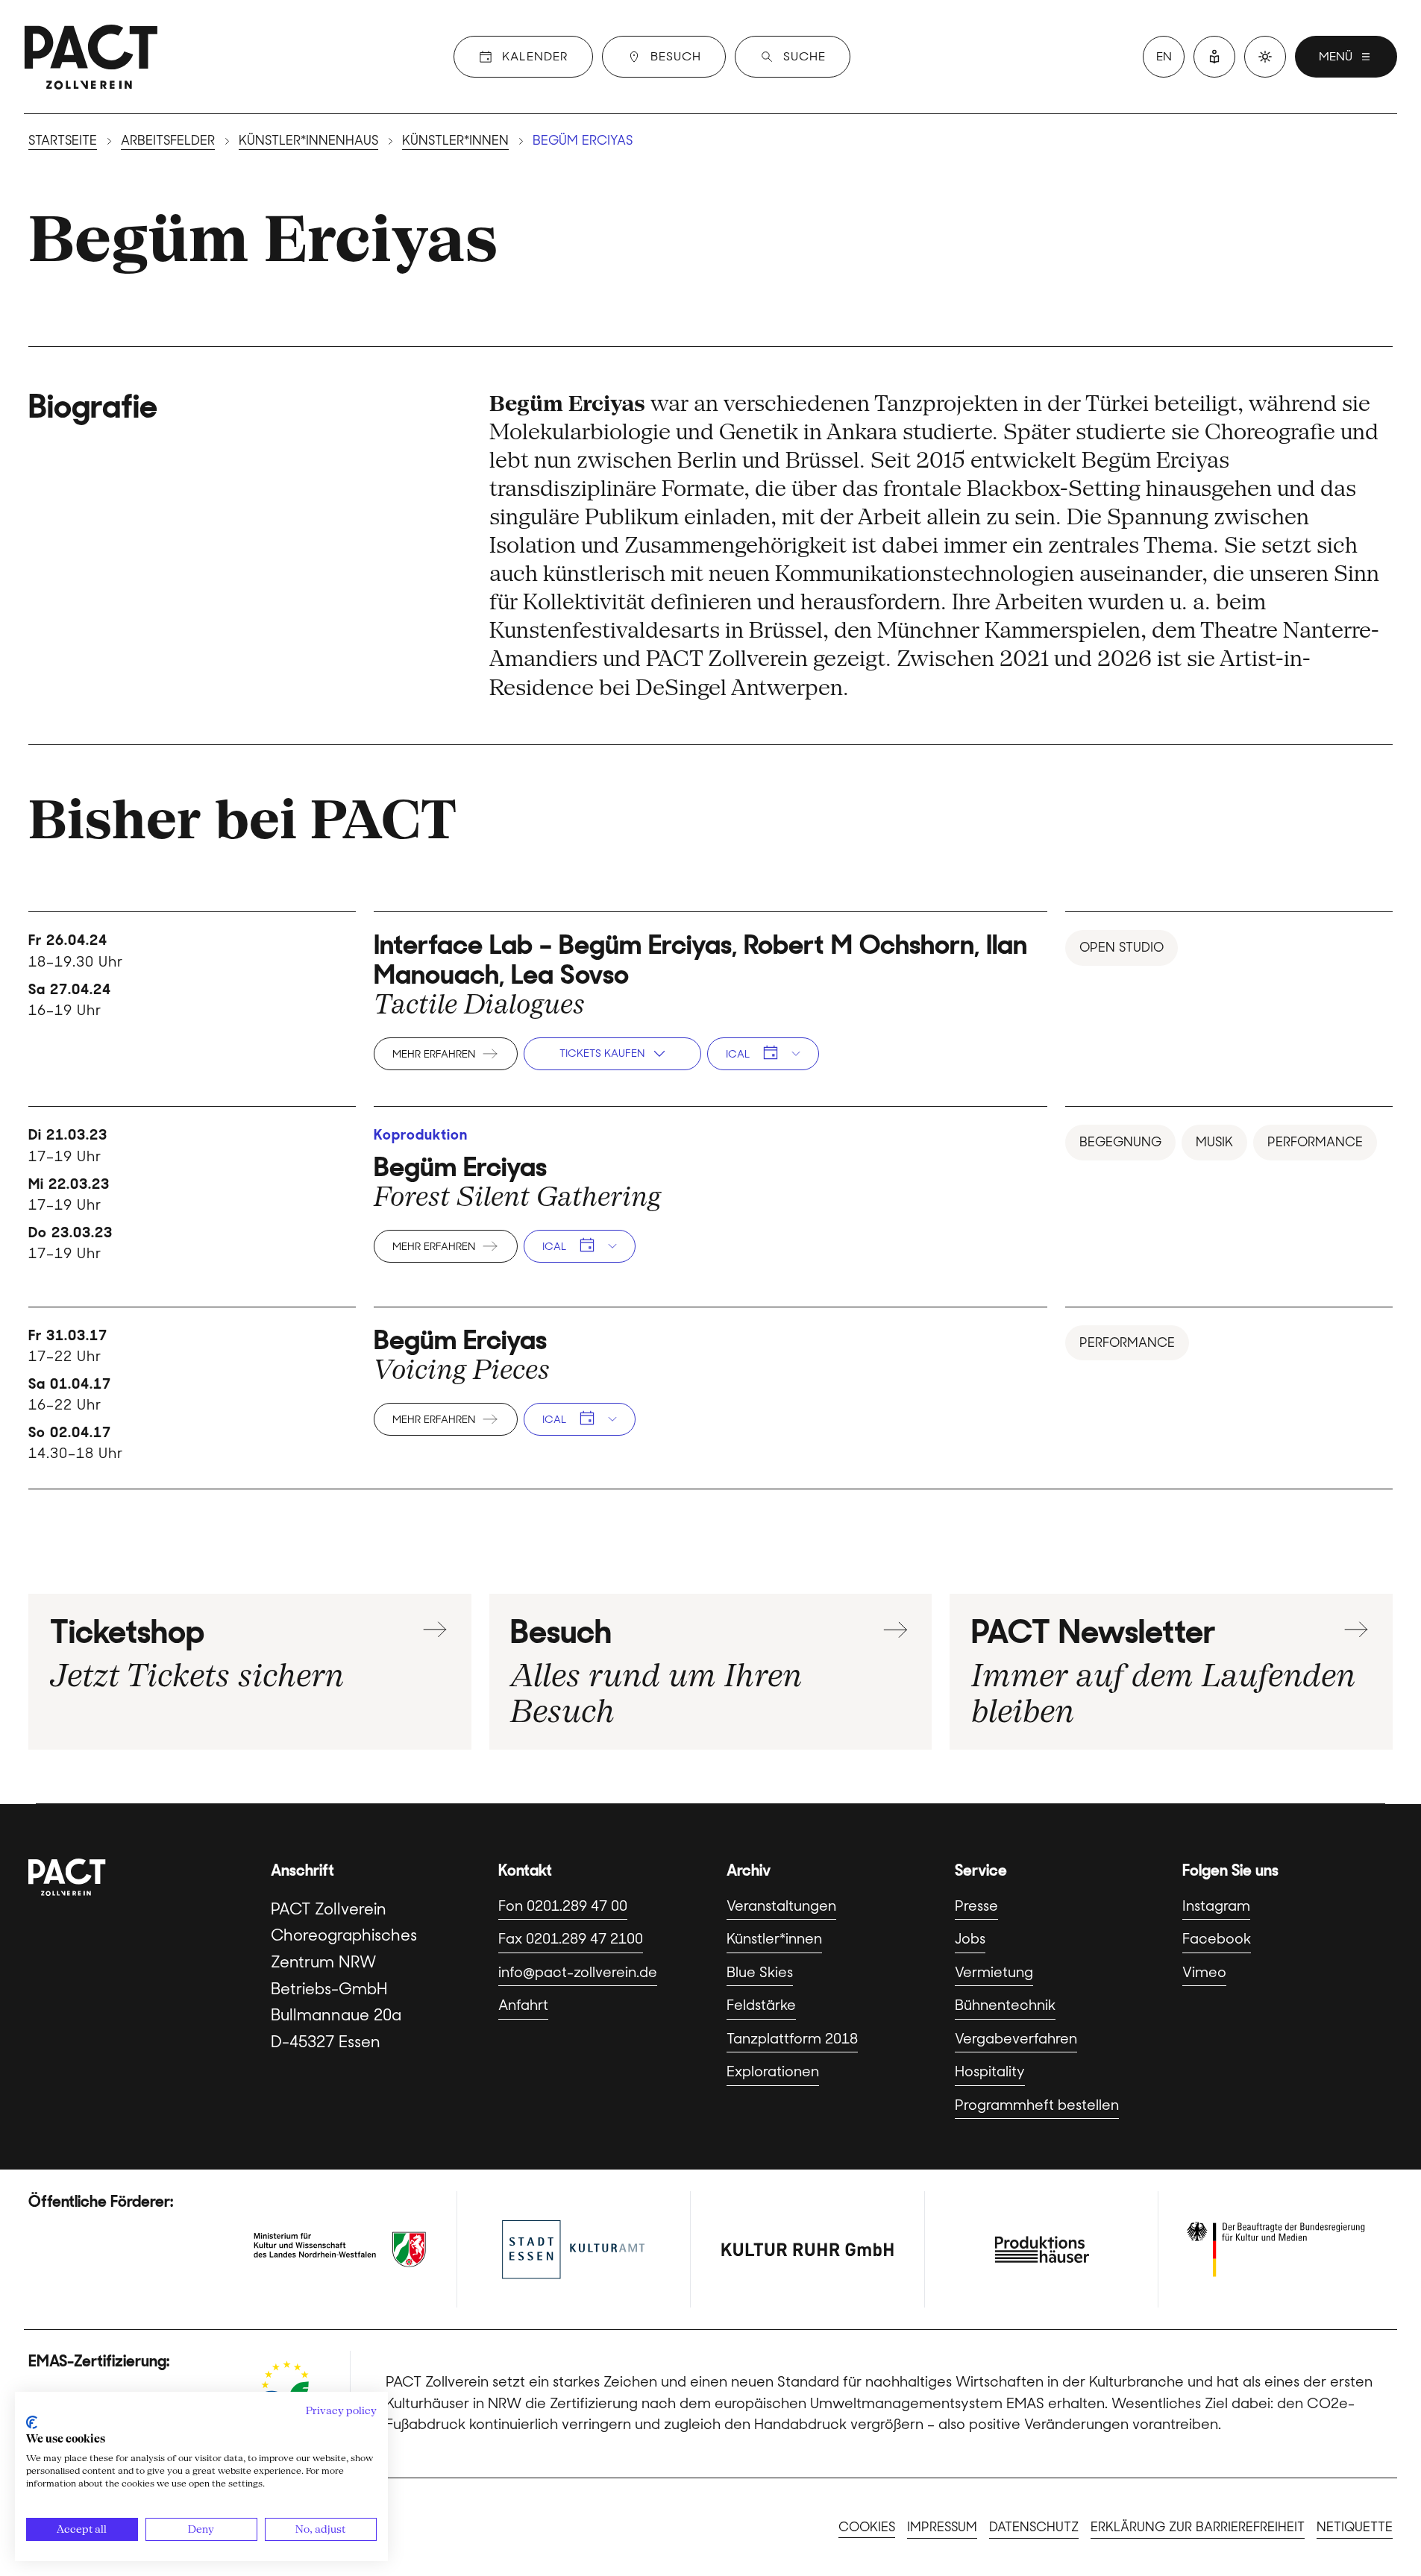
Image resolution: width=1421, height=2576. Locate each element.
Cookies (867, 2527)
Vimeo (1204, 1972)
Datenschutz (1034, 2527)
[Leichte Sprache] (1214, 57)
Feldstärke (761, 2005)
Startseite (63, 140)
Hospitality (990, 2071)
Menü (1336, 56)
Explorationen (773, 2071)
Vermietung (994, 1972)
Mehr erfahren (434, 1054)
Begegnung (1120, 1142)
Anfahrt (523, 2005)
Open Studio (1122, 947)
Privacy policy (341, 2410)
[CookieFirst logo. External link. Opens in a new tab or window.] (32, 2422)
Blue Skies (760, 1972)
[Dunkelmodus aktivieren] (1265, 57)
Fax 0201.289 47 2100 (571, 1939)
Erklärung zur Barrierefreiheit (1198, 2527)
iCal (738, 1054)
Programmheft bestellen (1037, 2105)
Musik (1214, 1142)
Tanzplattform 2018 (792, 2039)
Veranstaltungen (781, 1906)
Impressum (942, 2527)
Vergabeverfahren (1016, 2039)
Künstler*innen (455, 140)
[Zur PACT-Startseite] (91, 57)
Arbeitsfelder (168, 140)
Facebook (1217, 1939)
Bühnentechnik (1005, 2005)
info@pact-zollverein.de (578, 1972)
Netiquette (1355, 2527)
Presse (976, 1906)
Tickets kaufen (602, 1053)
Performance (1315, 1142)
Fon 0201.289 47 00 (563, 1906)
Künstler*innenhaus (308, 140)
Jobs (970, 1939)
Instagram (1216, 1906)
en (1164, 56)
